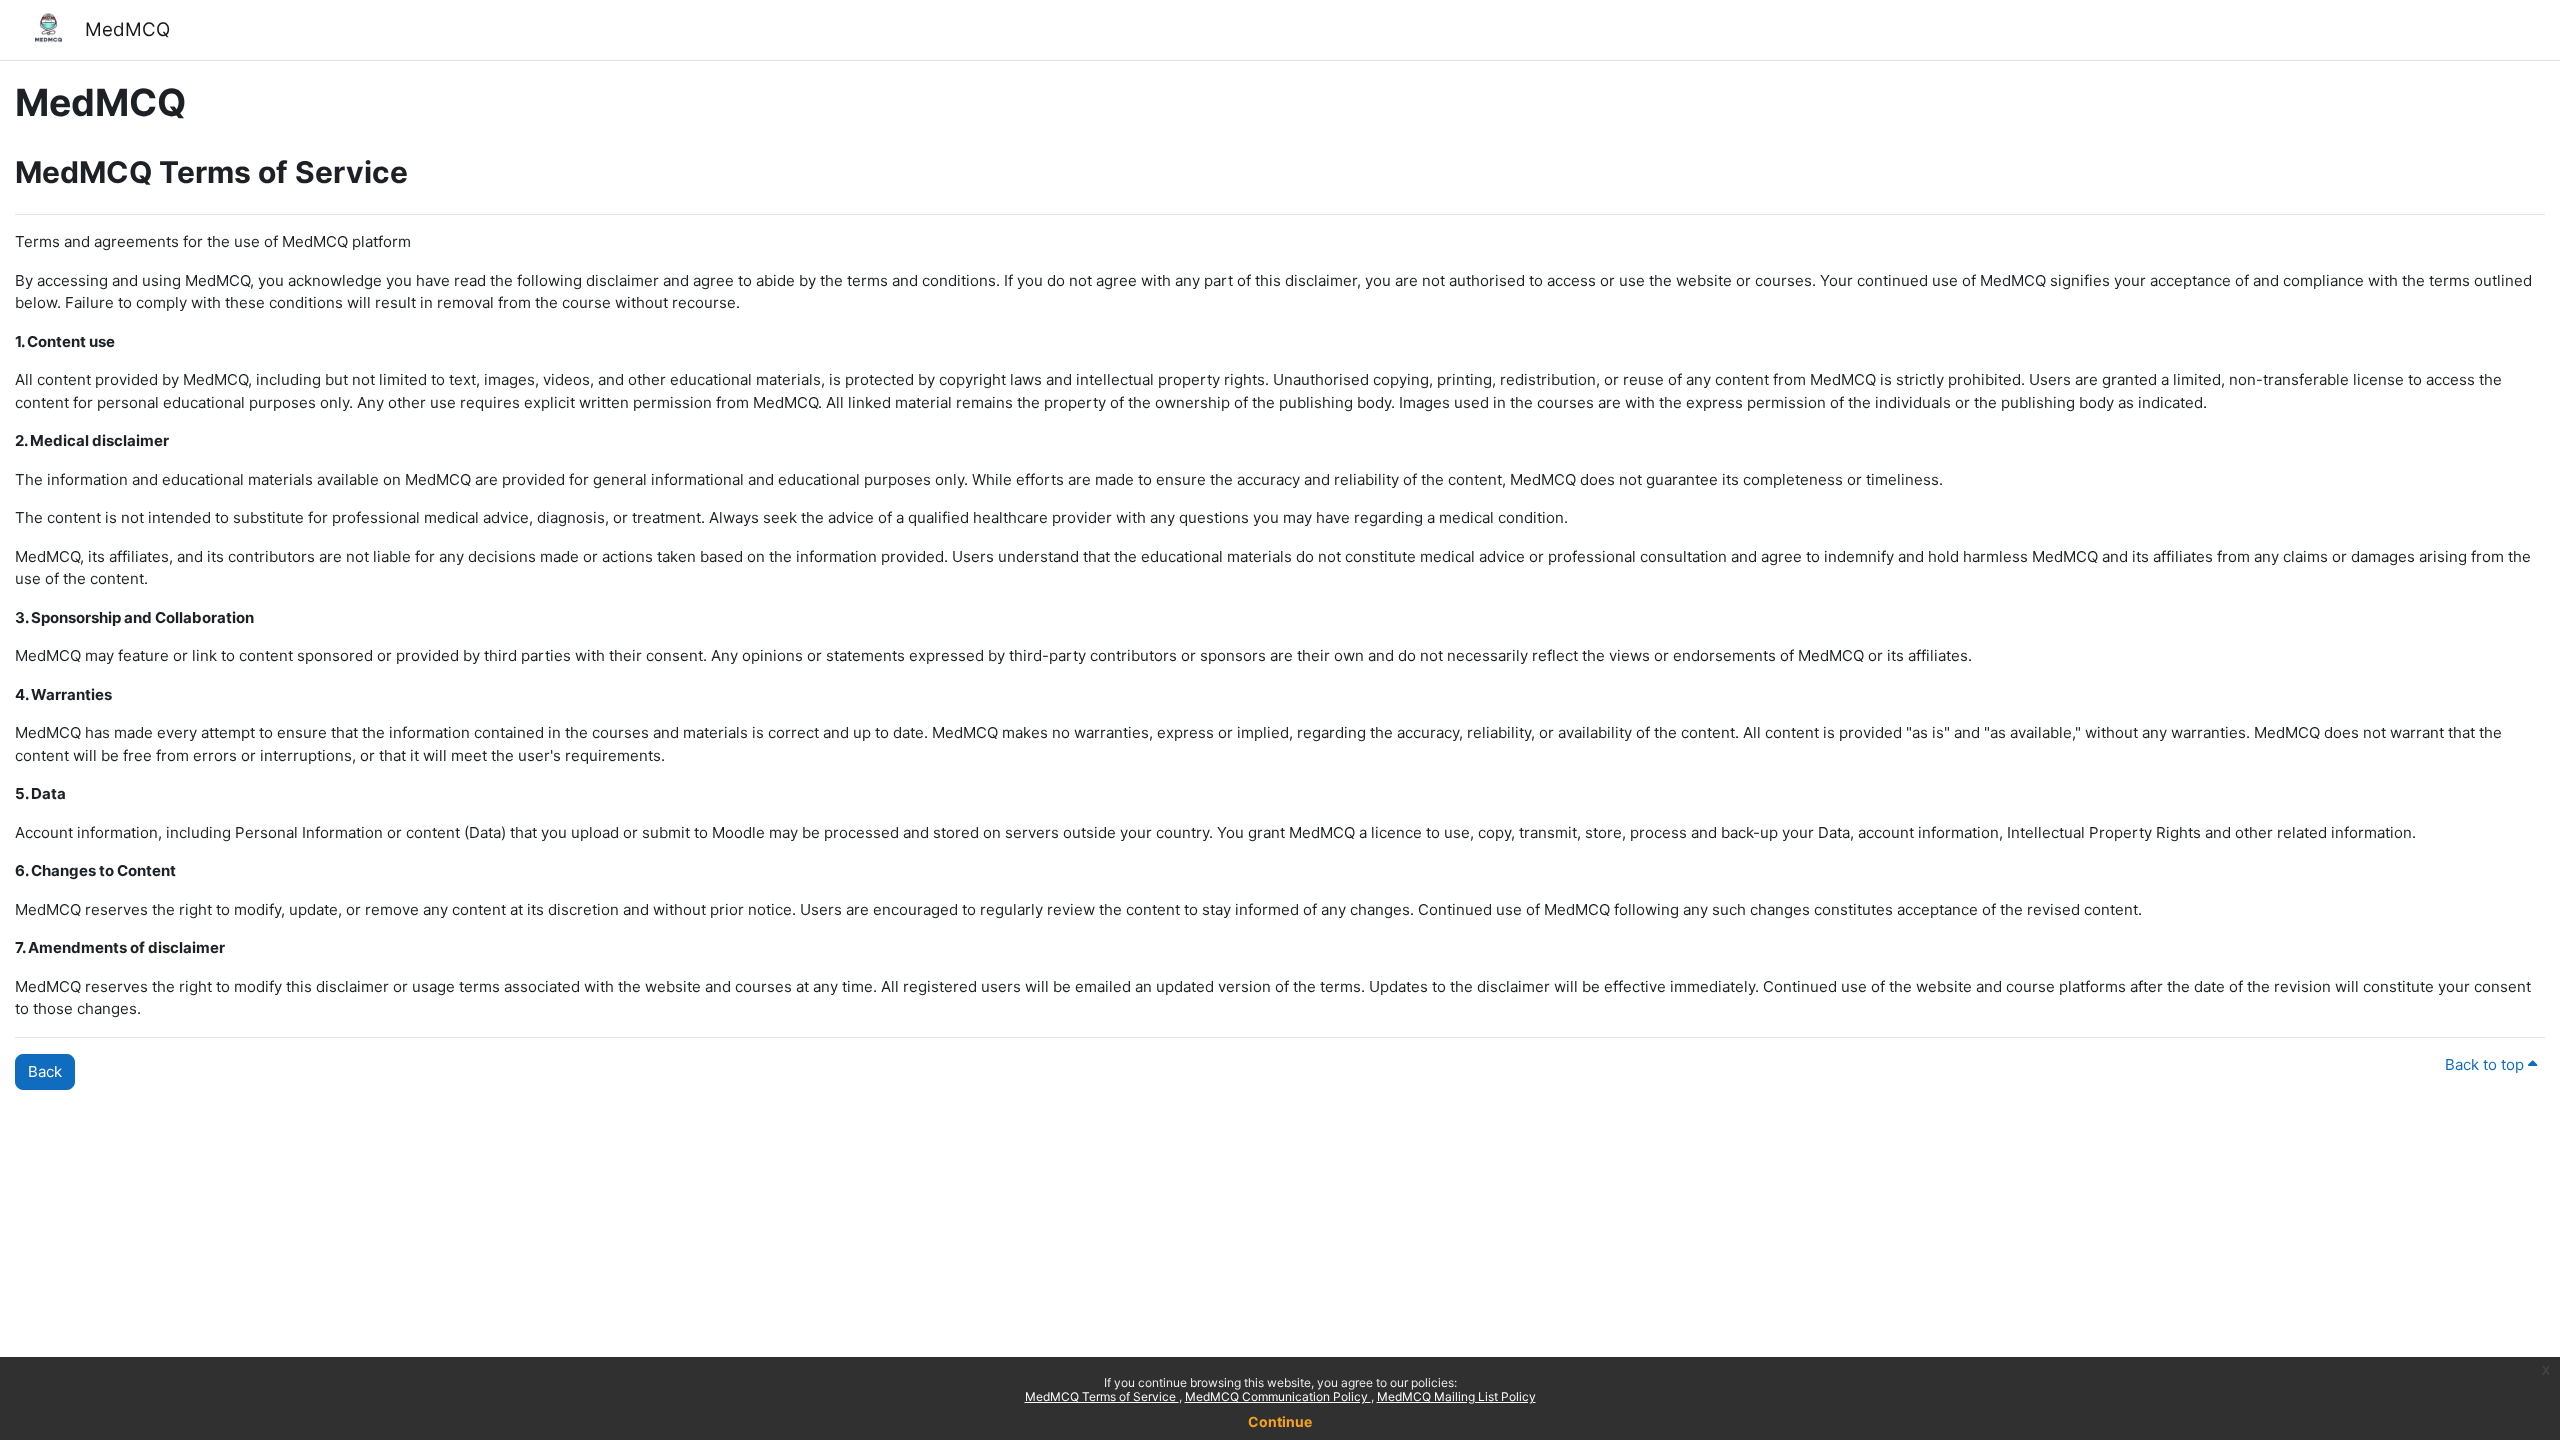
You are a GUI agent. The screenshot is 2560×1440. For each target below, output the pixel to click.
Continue (1280, 1421)
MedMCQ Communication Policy (1278, 1396)
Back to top (2486, 1064)
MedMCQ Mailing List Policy (1456, 1396)
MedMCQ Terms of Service (1102, 1396)
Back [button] (45, 1071)
